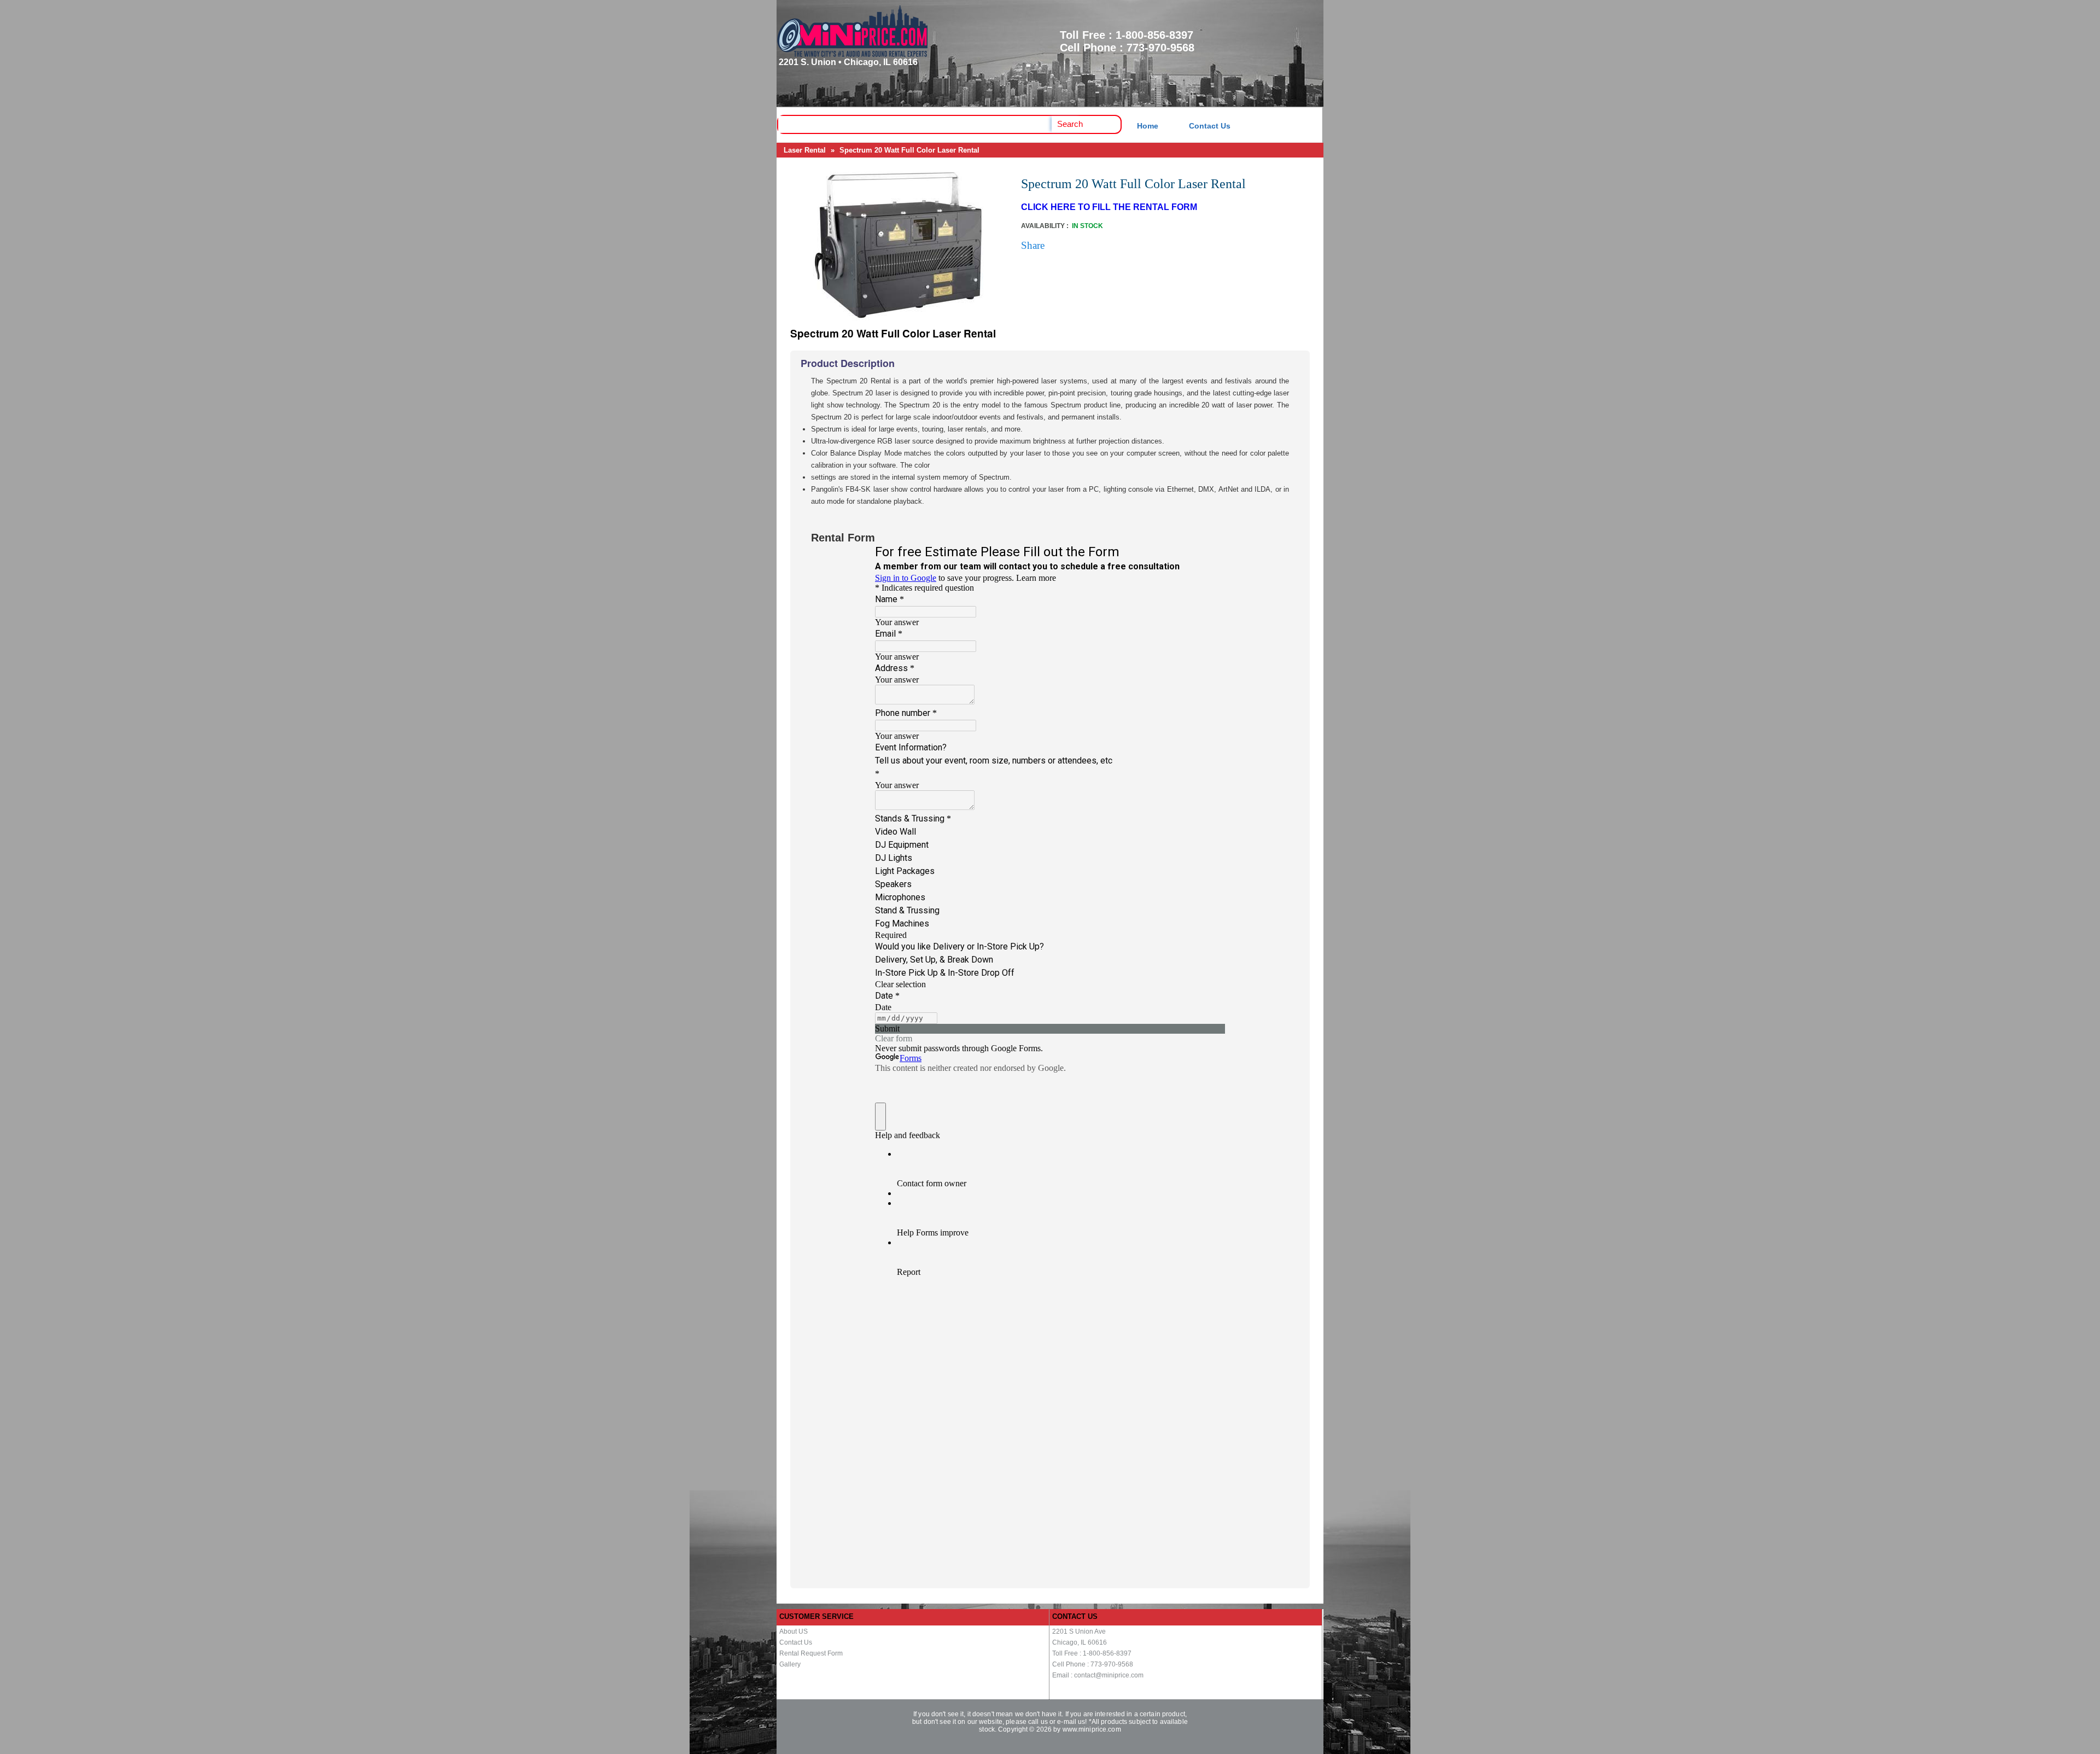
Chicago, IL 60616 (1080, 1642)
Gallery (790, 1664)
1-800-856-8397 (1154, 35)
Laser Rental (805, 150)
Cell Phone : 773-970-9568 (1093, 1664)
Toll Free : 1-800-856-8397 (1092, 1653)
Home (1148, 126)
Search (1070, 124)
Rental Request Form (811, 1653)
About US (794, 1631)
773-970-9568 (1160, 48)
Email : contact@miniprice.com (1098, 1675)
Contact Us (1210, 126)
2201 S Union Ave (1079, 1631)
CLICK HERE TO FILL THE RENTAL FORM (1109, 207)
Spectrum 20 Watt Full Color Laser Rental (909, 150)
